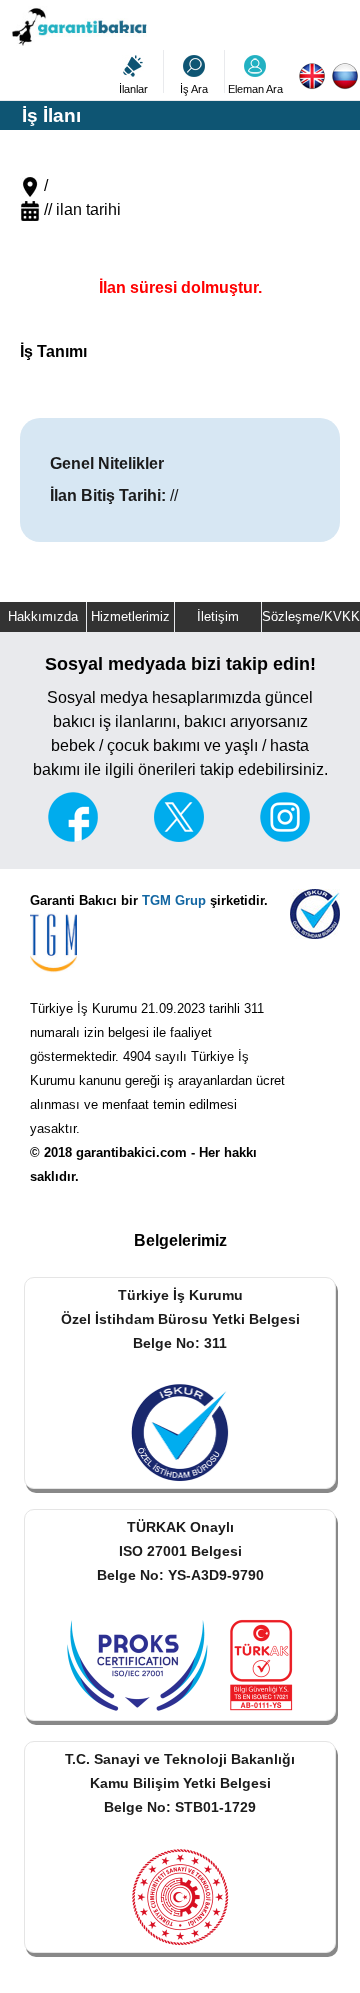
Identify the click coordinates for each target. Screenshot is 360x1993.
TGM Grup (174, 900)
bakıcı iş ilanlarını (114, 721)
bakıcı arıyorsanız (246, 721)
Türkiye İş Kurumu (83, 1008)
